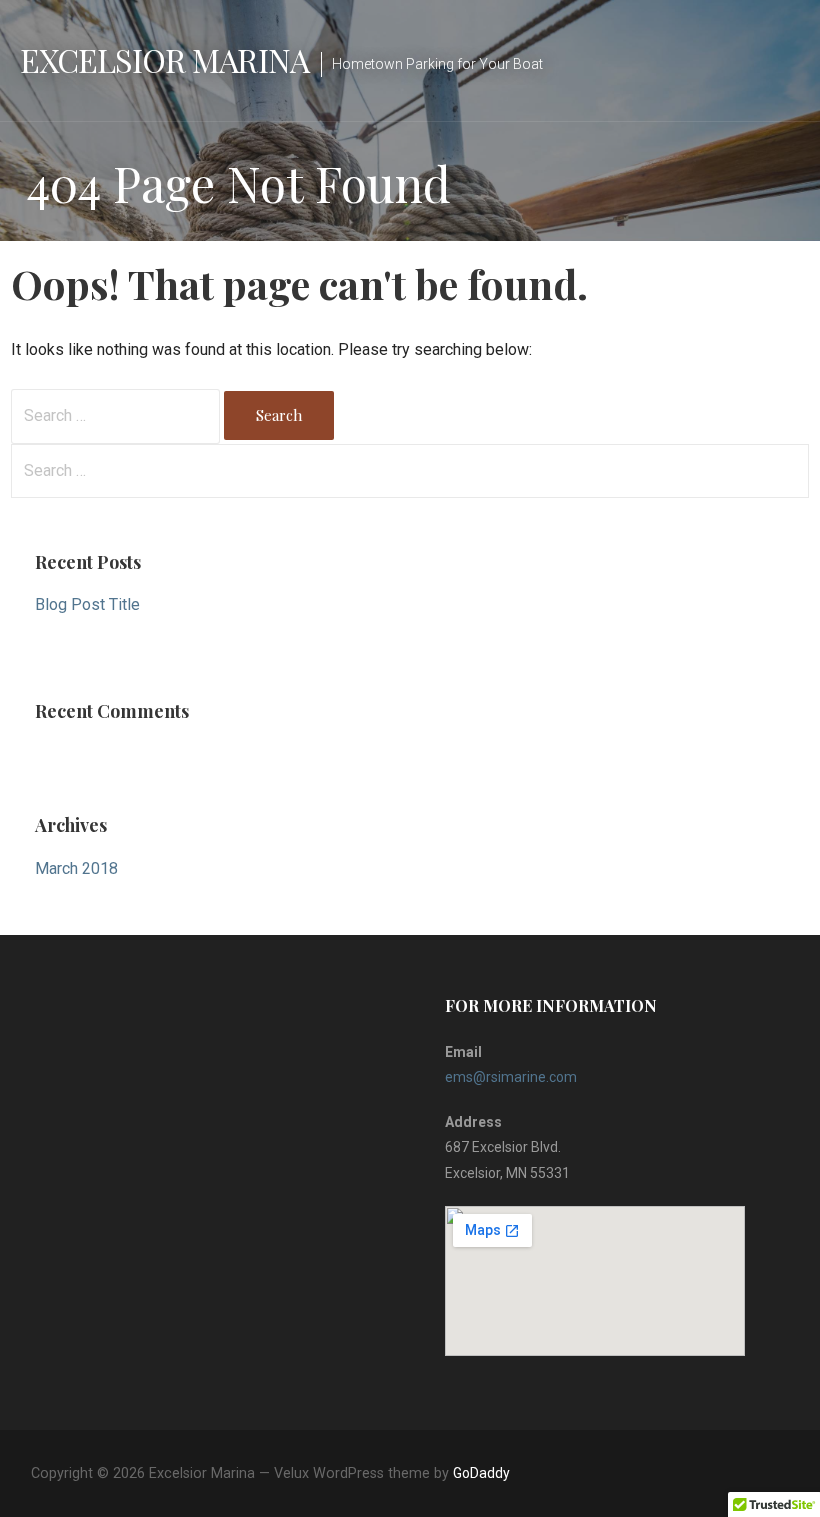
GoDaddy (481, 1473)
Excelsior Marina (164, 59)
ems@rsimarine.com (511, 1077)
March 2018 (76, 868)
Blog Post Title (87, 604)
